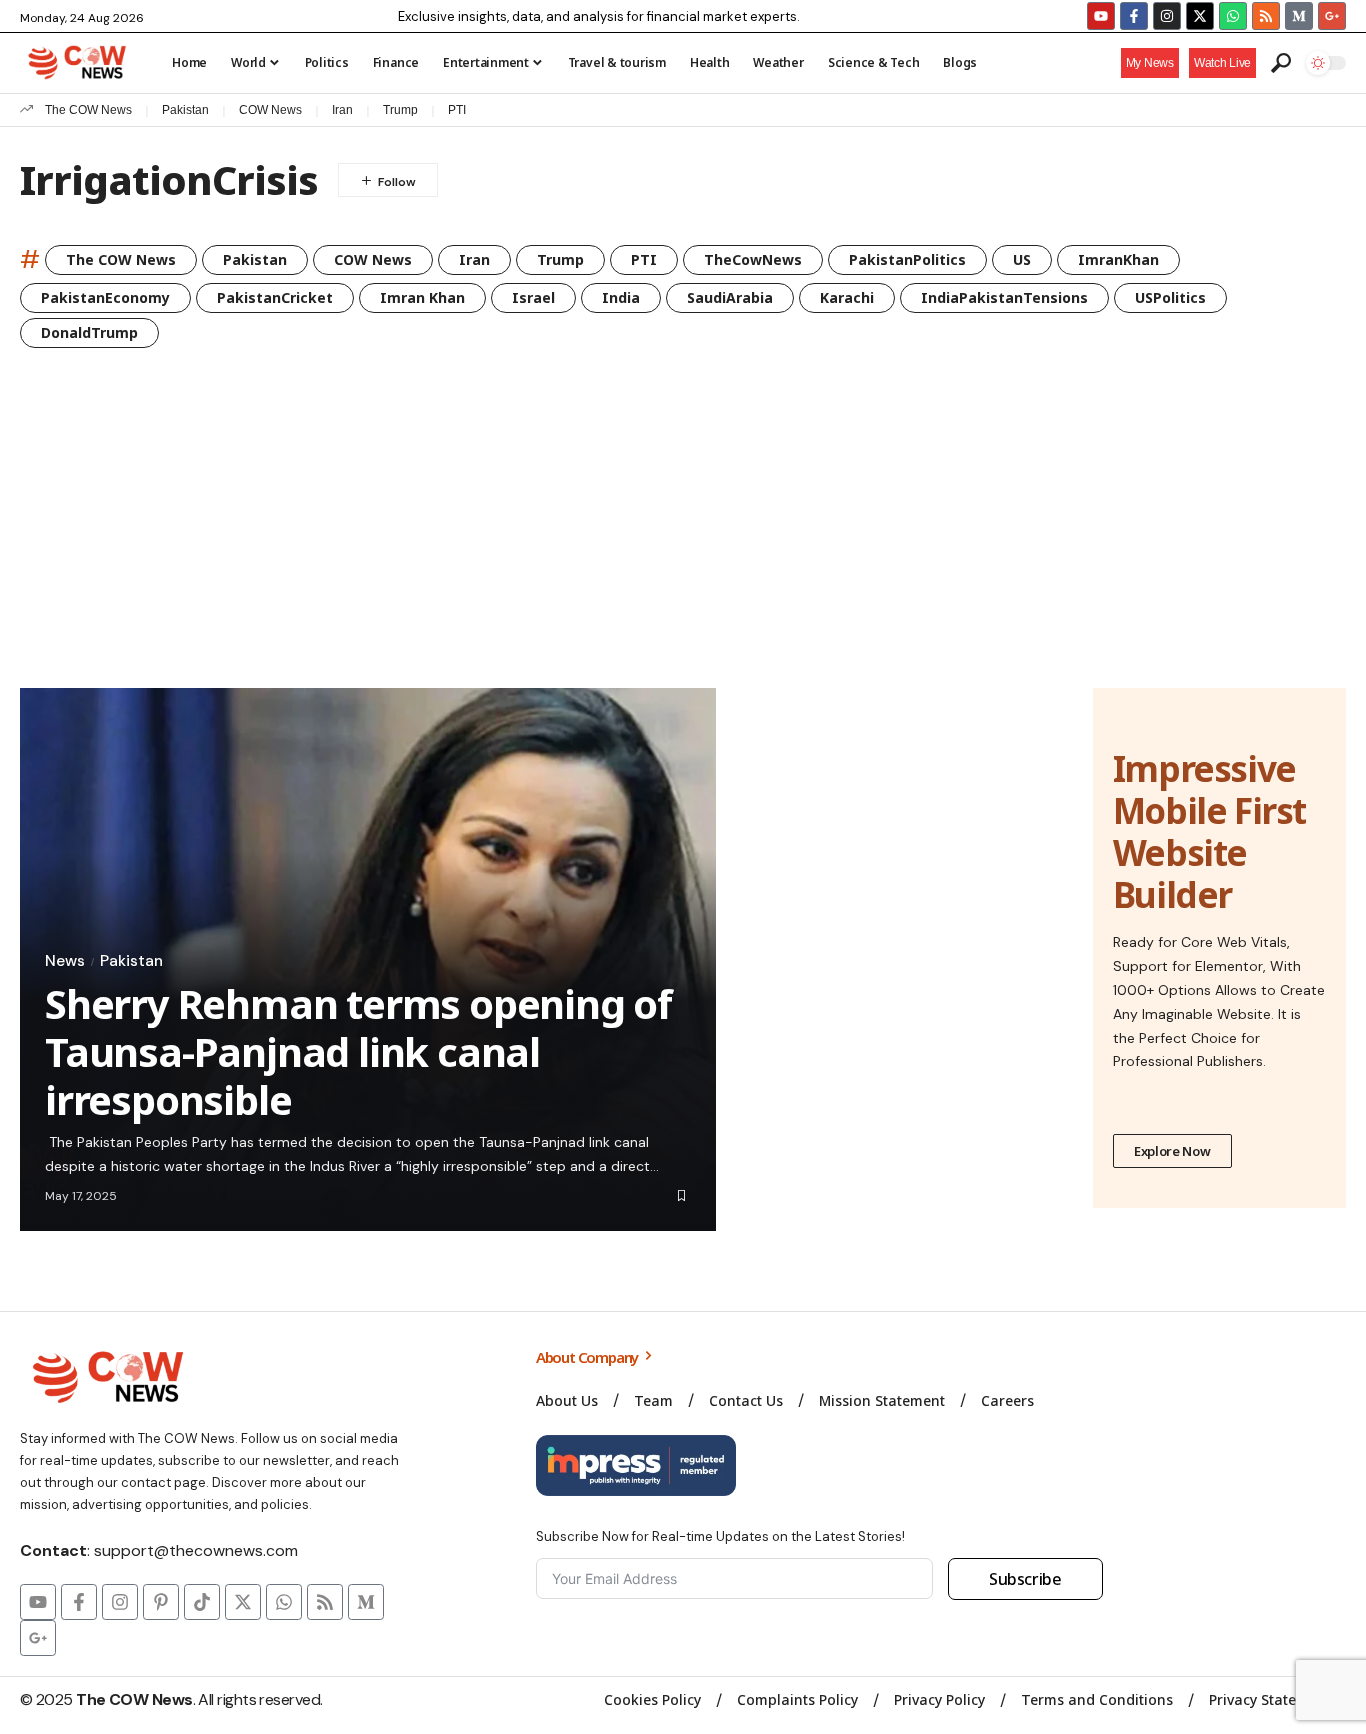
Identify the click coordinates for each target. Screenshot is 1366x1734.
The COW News (88, 110)
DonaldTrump (89, 332)
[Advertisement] (683, 538)
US (1022, 259)
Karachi (847, 297)
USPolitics (1170, 297)
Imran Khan (422, 297)
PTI (457, 110)
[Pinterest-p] (161, 1602)
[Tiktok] (202, 1602)
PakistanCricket (275, 297)
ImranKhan (1118, 259)
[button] (1222, 63)
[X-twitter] (1200, 16)
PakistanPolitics (907, 259)
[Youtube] (1101, 16)
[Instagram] (1167, 16)
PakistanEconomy (105, 297)
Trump (400, 110)
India (621, 297)
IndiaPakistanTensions (1004, 297)
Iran (342, 110)
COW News (270, 110)
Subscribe (1025, 1579)
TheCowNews (753, 259)
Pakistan (185, 110)
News (65, 961)
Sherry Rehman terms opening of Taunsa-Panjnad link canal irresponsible (358, 1051)
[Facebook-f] (1134, 16)
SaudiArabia (730, 297)
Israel (533, 297)
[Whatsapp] (1233, 16)
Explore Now (1172, 1151)
